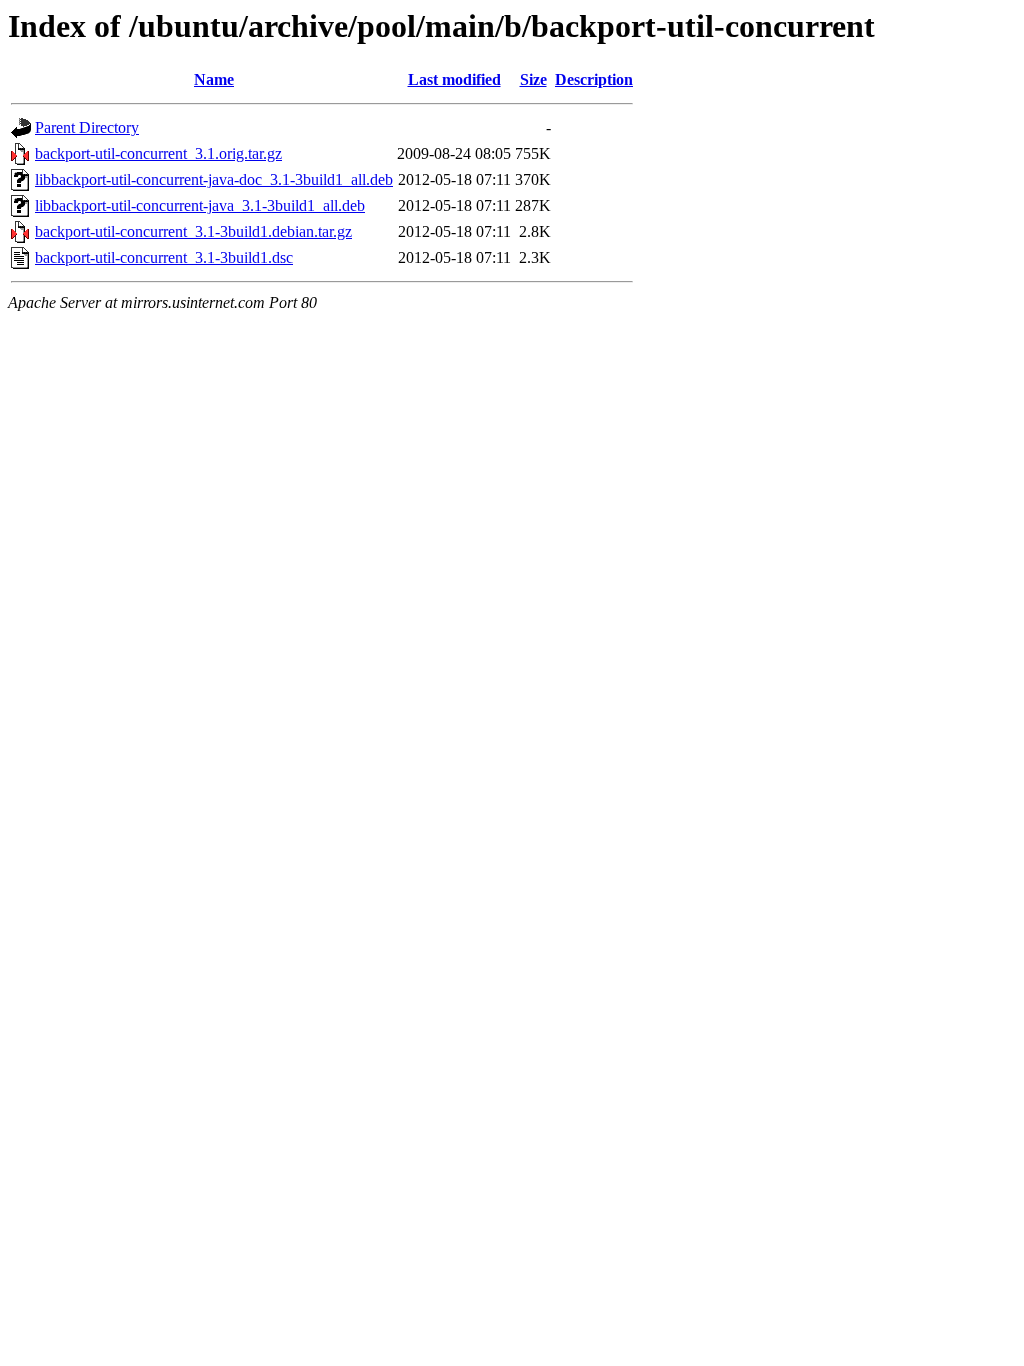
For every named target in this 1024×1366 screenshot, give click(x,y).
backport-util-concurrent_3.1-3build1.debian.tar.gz (193, 231)
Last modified (454, 79)
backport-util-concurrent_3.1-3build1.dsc (164, 257)
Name (214, 79)
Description (594, 79)
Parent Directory (87, 127)
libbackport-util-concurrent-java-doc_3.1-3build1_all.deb (214, 179)
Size (533, 79)
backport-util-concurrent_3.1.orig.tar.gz (158, 153)
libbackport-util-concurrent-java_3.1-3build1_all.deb (200, 205)
